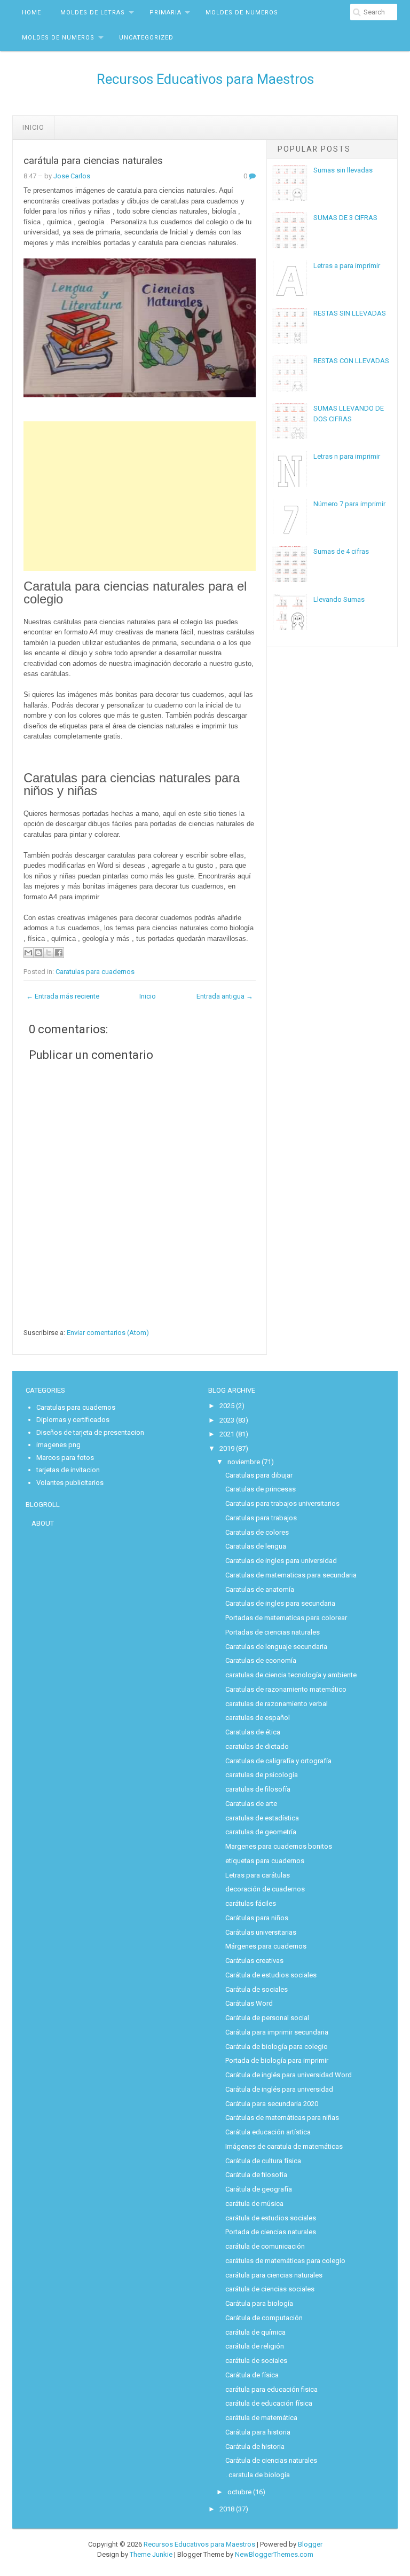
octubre (239, 2492)
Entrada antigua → (225, 996)
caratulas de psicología (262, 1775)
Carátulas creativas (254, 1961)
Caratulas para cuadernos (95, 972)
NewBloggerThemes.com (274, 2554)
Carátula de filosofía (256, 2175)
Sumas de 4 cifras (341, 551)
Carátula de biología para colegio (277, 2047)
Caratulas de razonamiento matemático (286, 1689)
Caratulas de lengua (256, 1546)
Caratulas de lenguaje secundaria (276, 1647)
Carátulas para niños (257, 1918)
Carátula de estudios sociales (271, 1975)
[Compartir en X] (49, 953)
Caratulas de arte (251, 1804)
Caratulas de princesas (261, 1489)
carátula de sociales (256, 2361)
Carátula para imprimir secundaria (277, 2032)
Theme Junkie (151, 2554)
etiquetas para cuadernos (265, 1861)
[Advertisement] (140, 496)
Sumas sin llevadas (343, 170)
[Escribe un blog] (38, 953)
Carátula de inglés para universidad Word (289, 2075)
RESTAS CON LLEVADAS (351, 361)
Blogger (310, 2544)
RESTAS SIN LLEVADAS (350, 313)
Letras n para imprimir (347, 456)
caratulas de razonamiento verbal (277, 1704)
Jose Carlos (72, 176)
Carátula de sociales (257, 1989)
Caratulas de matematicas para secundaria (291, 1575)
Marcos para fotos (65, 1458)
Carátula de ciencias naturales (271, 2460)
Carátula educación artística (268, 2132)
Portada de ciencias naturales (271, 2232)
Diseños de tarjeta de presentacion (90, 1432)
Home (31, 13)
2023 (227, 1420)
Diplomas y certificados (73, 1420)
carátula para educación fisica (271, 2389)
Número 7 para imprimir (349, 504)
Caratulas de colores (257, 1532)
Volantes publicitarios (70, 1483)
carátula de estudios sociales (271, 2218)
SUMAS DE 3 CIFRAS (345, 218)
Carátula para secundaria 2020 (272, 2104)
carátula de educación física (269, 2403)
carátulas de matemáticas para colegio (285, 2261)
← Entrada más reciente (63, 996)
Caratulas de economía (261, 1660)
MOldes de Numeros (242, 13)
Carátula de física (252, 2375)
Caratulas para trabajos (261, 1518)
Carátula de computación (264, 2318)
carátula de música (254, 2204)
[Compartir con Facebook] (59, 953)
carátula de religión (255, 2346)
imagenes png (58, 1445)
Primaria (165, 13)
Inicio (33, 127)
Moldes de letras (93, 13)
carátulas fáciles (251, 1903)
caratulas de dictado (257, 1746)
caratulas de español (258, 1718)
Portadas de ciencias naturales (273, 1632)
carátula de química (255, 2332)
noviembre (244, 1462)
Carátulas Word (249, 2003)
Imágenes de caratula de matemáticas (284, 2146)
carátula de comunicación (265, 2246)
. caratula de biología (258, 2475)
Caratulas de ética (253, 1732)
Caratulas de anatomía (260, 1589)
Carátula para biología (259, 2303)
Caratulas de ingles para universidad (281, 1561)
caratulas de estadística (262, 1818)
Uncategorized (146, 38)
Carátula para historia (258, 2432)
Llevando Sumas (339, 599)
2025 (227, 1406)
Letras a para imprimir (347, 266)
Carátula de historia (255, 2447)
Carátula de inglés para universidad (279, 2089)
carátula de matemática (261, 2418)
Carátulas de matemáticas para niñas (282, 2118)
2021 (227, 1434)
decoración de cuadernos (265, 1889)
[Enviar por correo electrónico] (28, 953)
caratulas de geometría (261, 1832)
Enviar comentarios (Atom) (108, 1333)
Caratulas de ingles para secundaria (280, 1603)
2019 (227, 1448)
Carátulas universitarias (261, 1932)
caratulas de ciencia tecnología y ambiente (291, 1675)
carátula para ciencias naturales (93, 161)
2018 (227, 2509)
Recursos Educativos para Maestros (205, 79)
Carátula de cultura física (263, 2161)
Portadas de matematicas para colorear (286, 1618)
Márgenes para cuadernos (266, 1946)
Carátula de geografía (259, 2189)
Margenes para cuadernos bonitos (279, 1846)
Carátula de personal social (267, 2018)
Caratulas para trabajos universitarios (282, 1503)
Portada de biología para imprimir (277, 2060)
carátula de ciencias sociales (270, 2289)
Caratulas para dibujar (259, 1475)
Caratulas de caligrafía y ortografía (278, 1761)
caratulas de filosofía (258, 1789)
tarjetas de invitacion (68, 1470)
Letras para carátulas (258, 1875)
